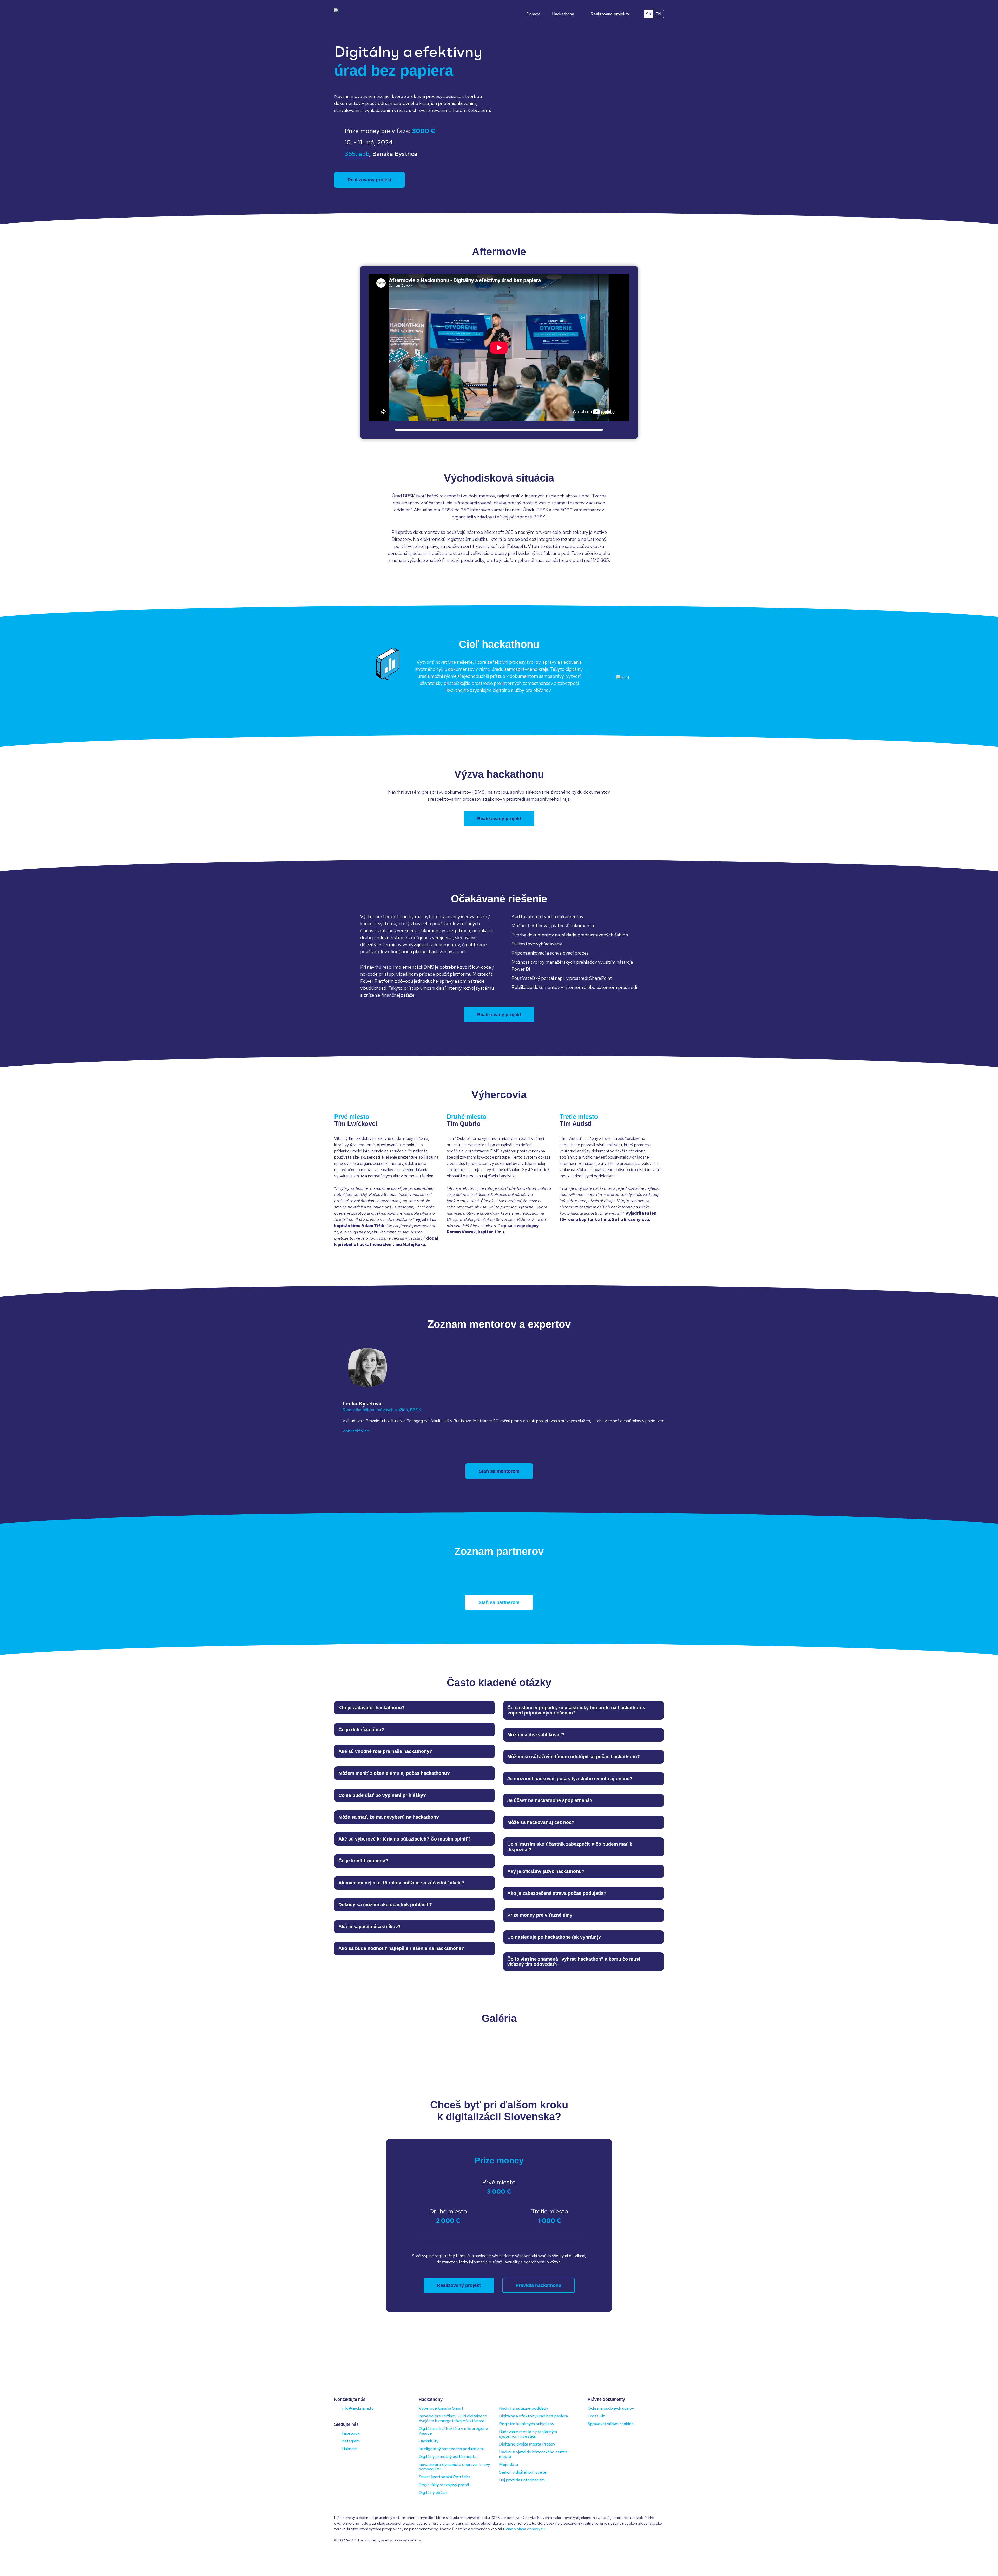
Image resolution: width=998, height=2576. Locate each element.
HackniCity (429, 2441)
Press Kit (596, 2416)
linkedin (349, 2449)
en (658, 14)
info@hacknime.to (358, 2408)
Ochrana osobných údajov (611, 2408)
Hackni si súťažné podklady (524, 2408)
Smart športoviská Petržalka (445, 2477)
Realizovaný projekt (369, 180)
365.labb (357, 154)
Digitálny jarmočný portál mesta (448, 2457)
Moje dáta (508, 2464)
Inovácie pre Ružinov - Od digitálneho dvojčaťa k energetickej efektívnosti (453, 2418)
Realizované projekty (610, 14)
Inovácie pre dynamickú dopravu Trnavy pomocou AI (454, 2467)
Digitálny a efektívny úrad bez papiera (533, 2416)
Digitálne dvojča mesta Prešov (527, 2444)
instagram (351, 2441)
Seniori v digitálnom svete (523, 2472)
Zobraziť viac (356, 1431)
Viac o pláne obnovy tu (525, 2529)
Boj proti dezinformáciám (522, 2480)
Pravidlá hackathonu (539, 2285)
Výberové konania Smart (441, 2408)
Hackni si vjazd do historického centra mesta (533, 2454)
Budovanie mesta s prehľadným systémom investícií (528, 2434)
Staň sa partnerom (499, 1602)
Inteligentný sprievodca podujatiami (451, 2449)
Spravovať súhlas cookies (611, 2424)
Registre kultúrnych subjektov (527, 2424)
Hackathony (563, 14)
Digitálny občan (433, 2492)
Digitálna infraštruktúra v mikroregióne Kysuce (453, 2431)
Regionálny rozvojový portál (444, 2485)
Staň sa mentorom (499, 1471)
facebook (351, 2433)
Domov (533, 14)
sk (649, 14)
